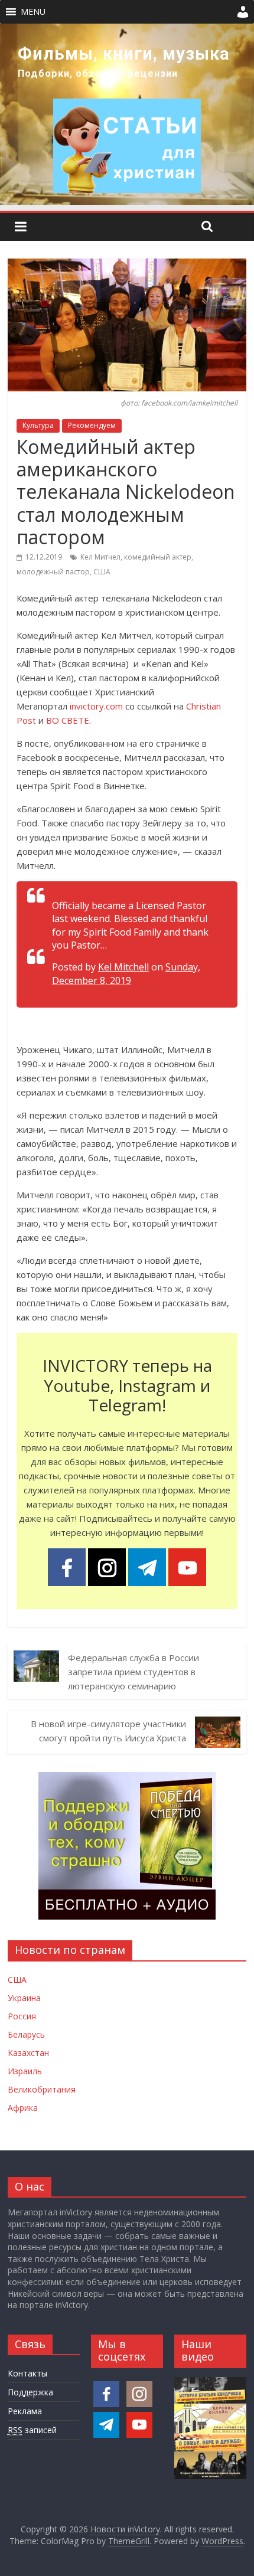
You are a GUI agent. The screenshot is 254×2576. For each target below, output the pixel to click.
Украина (24, 1998)
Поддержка (30, 2392)
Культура (38, 425)
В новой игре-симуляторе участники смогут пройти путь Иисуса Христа (108, 1731)
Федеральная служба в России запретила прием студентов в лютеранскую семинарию (133, 1672)
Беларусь (26, 2034)
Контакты (27, 2373)
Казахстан (28, 2053)
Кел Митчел (100, 557)
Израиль (25, 2071)
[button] (33, 12)
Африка (23, 2108)
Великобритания (42, 2089)
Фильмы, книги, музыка (124, 54)
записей (32, 2430)
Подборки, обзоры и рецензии (98, 73)
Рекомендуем (92, 425)
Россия (22, 2016)
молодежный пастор (53, 572)
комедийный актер (158, 557)
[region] (127, 114)
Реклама (25, 2411)
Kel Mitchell (123, 967)
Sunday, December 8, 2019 (126, 973)
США (102, 572)
